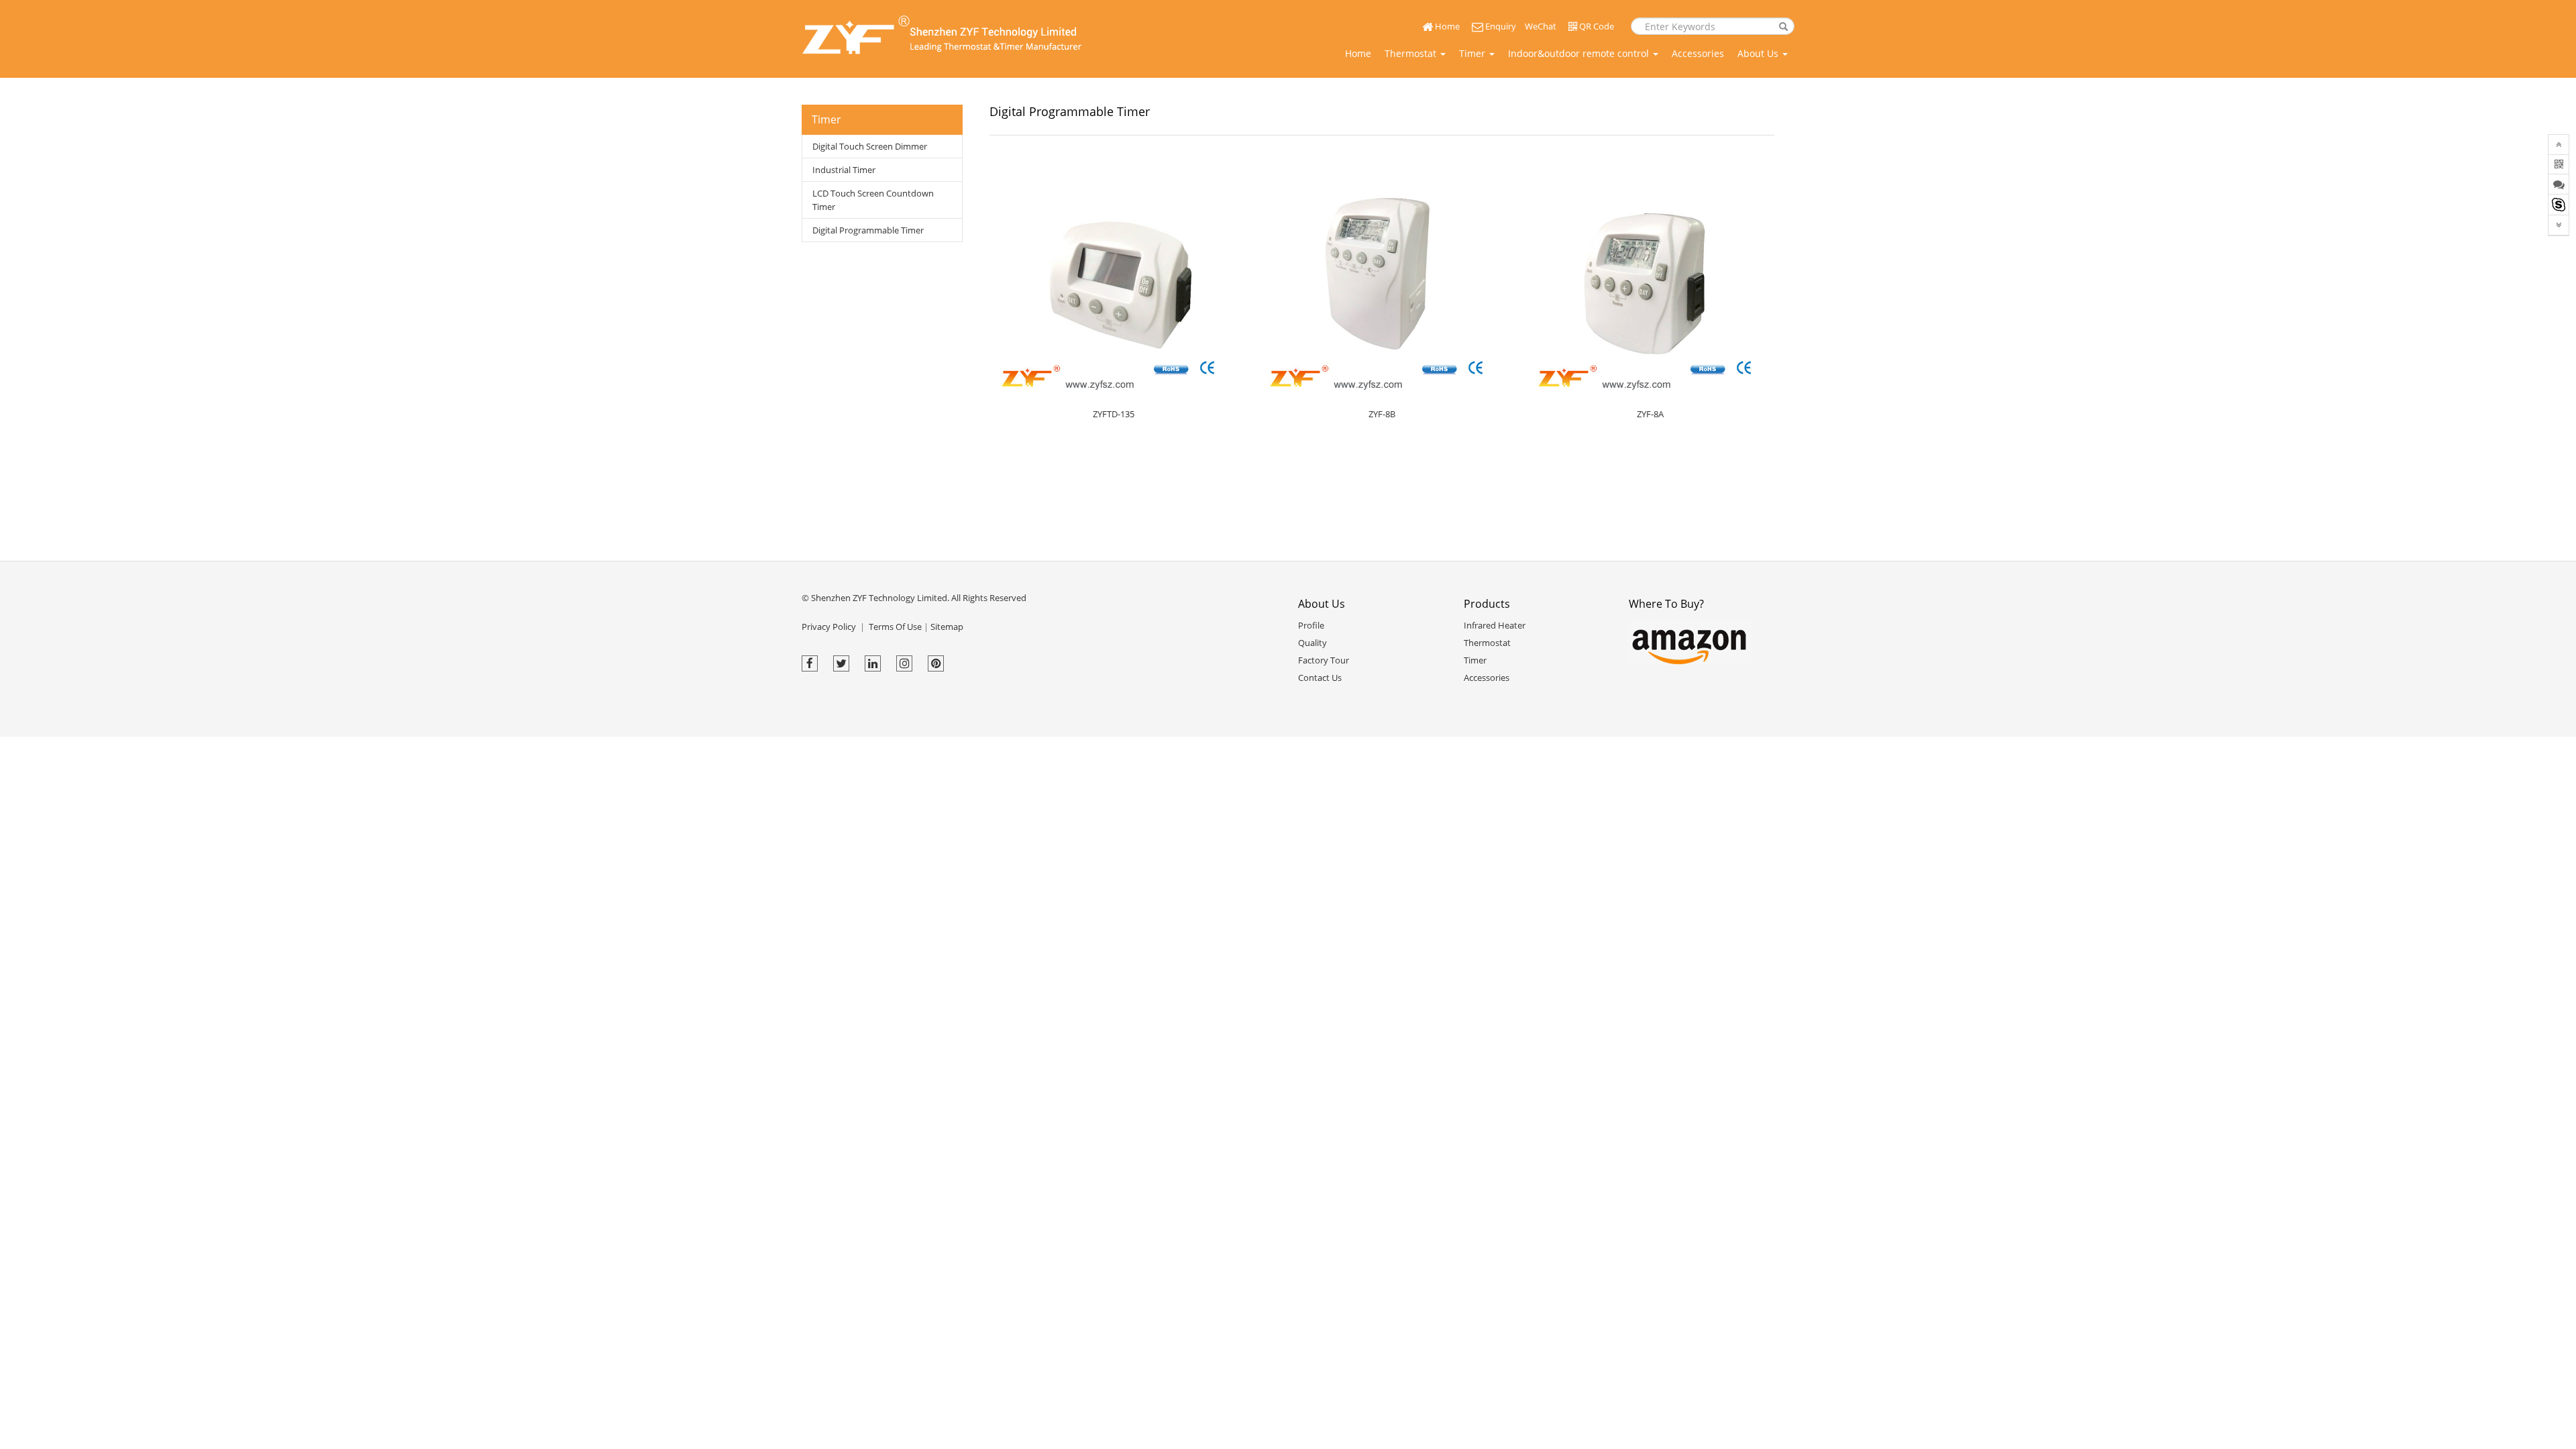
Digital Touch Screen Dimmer (870, 146)
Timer (1473, 53)
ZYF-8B (1382, 414)
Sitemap (947, 627)
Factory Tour (1324, 660)
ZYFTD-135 (1114, 414)
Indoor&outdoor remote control (1580, 53)
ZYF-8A (1650, 414)
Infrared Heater (1495, 625)
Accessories (1698, 53)
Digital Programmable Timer (868, 230)
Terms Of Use (895, 627)
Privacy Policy (829, 627)
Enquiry (1500, 26)
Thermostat (1412, 53)
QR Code (1596, 26)
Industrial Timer (844, 170)
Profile (1311, 625)
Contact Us (1320, 678)
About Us (1759, 53)
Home (1446, 26)
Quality (1312, 643)
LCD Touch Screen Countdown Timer (873, 200)
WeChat (1541, 26)
